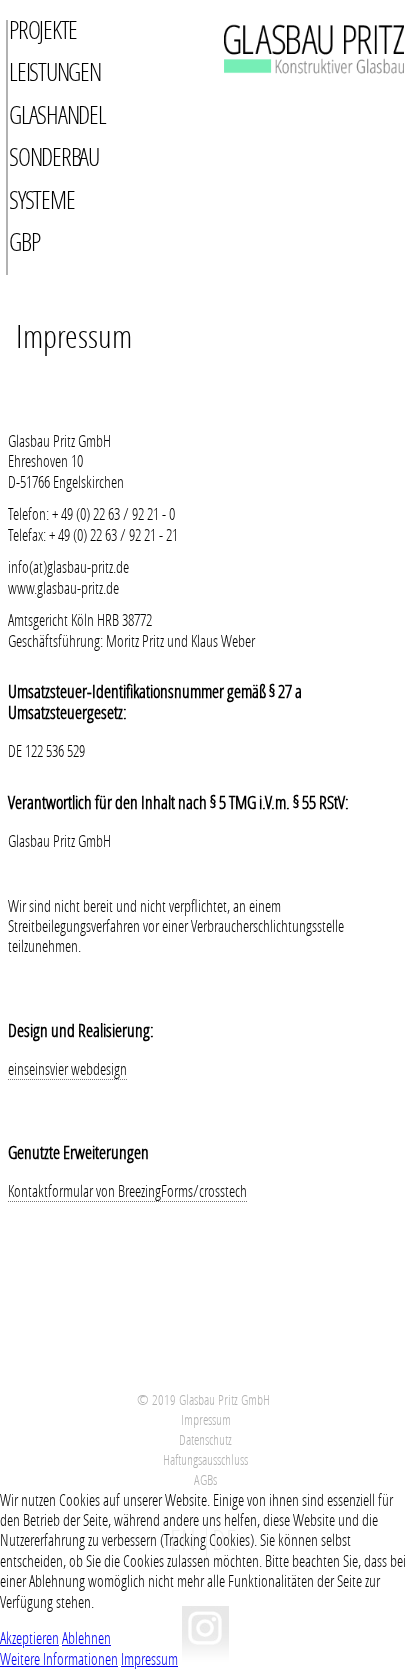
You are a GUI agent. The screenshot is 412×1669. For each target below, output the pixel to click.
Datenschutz (205, 1439)
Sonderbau (54, 156)
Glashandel (57, 114)
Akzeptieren (29, 1638)
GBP (24, 241)
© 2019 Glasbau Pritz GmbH (203, 1399)
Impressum (206, 1419)
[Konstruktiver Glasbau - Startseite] (280, 97)
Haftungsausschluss (205, 1459)
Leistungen (55, 71)
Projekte (43, 29)
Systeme (41, 199)
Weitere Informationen (59, 1659)
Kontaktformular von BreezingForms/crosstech (127, 1191)
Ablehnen (86, 1638)
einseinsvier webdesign (67, 1069)
